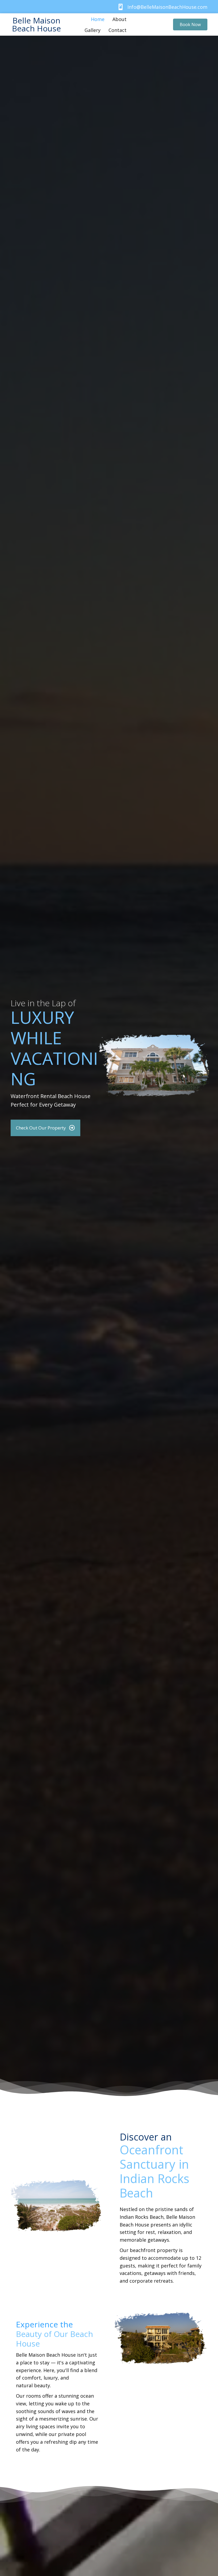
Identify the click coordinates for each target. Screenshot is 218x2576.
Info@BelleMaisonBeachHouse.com (167, 7)
